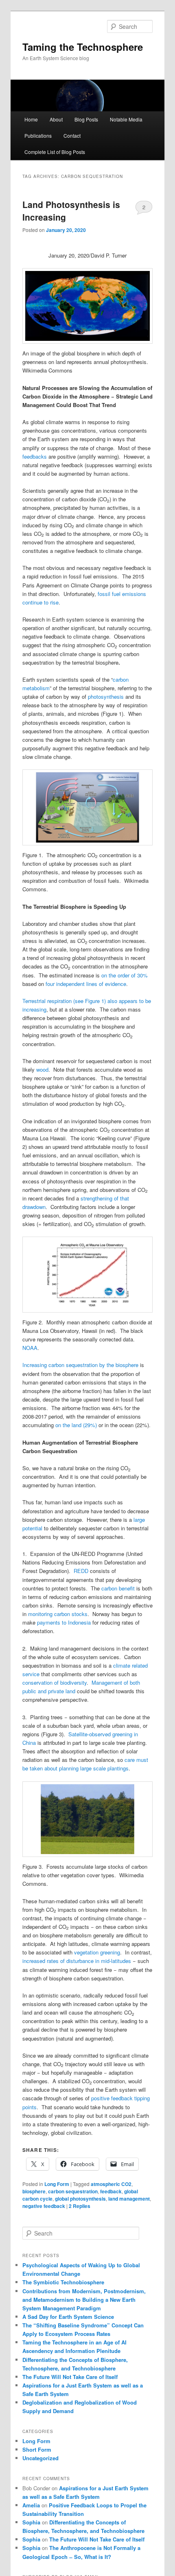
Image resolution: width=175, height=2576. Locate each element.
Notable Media (126, 119)
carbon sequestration (73, 2191)
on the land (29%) (76, 1425)
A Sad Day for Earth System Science (68, 2317)
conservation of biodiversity (55, 1682)
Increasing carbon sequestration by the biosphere (80, 1365)
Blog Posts (86, 119)
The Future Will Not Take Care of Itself (70, 2377)
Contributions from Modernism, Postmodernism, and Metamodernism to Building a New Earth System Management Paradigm (84, 2300)
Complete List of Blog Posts (55, 152)
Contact (72, 135)
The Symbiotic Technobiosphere (63, 2282)
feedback (111, 2191)
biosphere (34, 2191)
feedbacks (35, 456)
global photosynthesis (80, 2199)
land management (129, 2199)
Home (31, 119)
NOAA (30, 1348)
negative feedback (44, 2206)
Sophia (31, 2522)
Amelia (31, 2505)
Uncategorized (40, 2458)
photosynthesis (106, 697)
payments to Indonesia (64, 1622)
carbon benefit (118, 1588)
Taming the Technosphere (83, 47)
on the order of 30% (125, 975)
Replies (80, 2206)
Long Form (57, 2184)
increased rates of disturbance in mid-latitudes (77, 1961)
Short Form (37, 2449)
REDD (81, 1571)
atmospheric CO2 (111, 2184)
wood (42, 1069)
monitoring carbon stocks (58, 1614)
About (56, 119)
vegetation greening (97, 1952)
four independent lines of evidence (86, 984)
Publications (38, 135)
